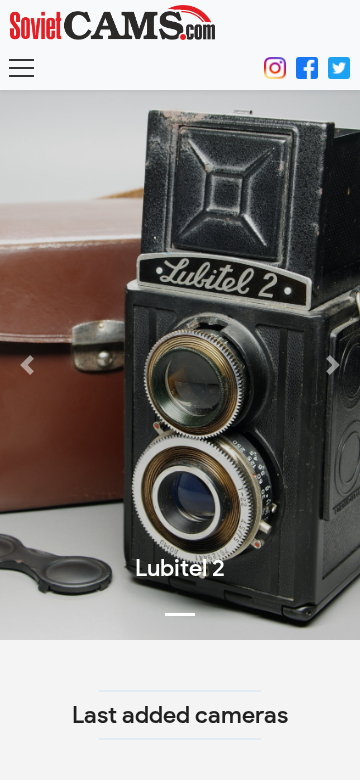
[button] (27, 365)
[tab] (180, 614)
